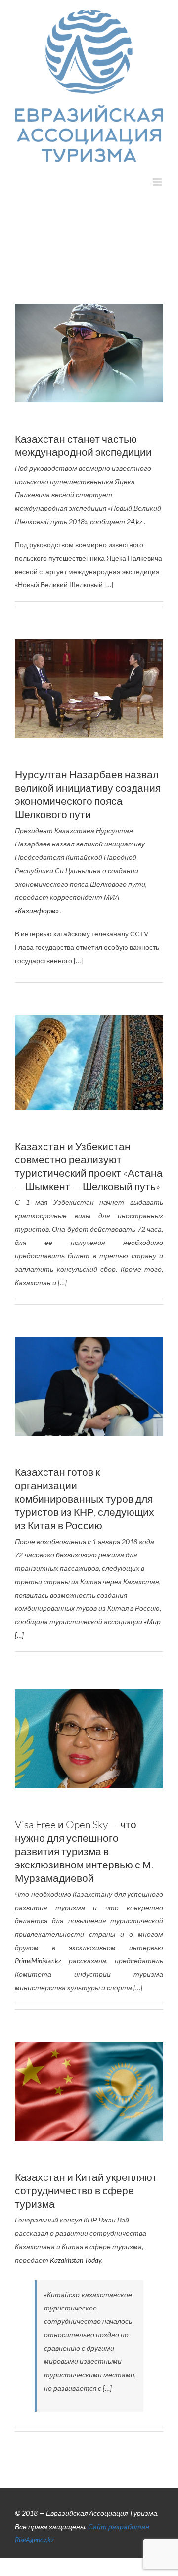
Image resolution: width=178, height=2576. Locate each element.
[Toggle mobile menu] (158, 182)
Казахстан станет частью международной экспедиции (83, 445)
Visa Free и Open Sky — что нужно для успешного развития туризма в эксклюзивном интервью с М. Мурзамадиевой (84, 1851)
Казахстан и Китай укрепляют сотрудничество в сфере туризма (86, 2190)
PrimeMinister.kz (38, 1961)
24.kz (135, 521)
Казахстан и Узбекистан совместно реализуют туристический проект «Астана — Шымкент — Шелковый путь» (89, 1166)
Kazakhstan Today (76, 2260)
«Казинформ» (37, 910)
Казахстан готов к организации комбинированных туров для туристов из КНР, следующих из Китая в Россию (85, 1499)
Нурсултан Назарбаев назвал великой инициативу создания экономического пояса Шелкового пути (88, 794)
